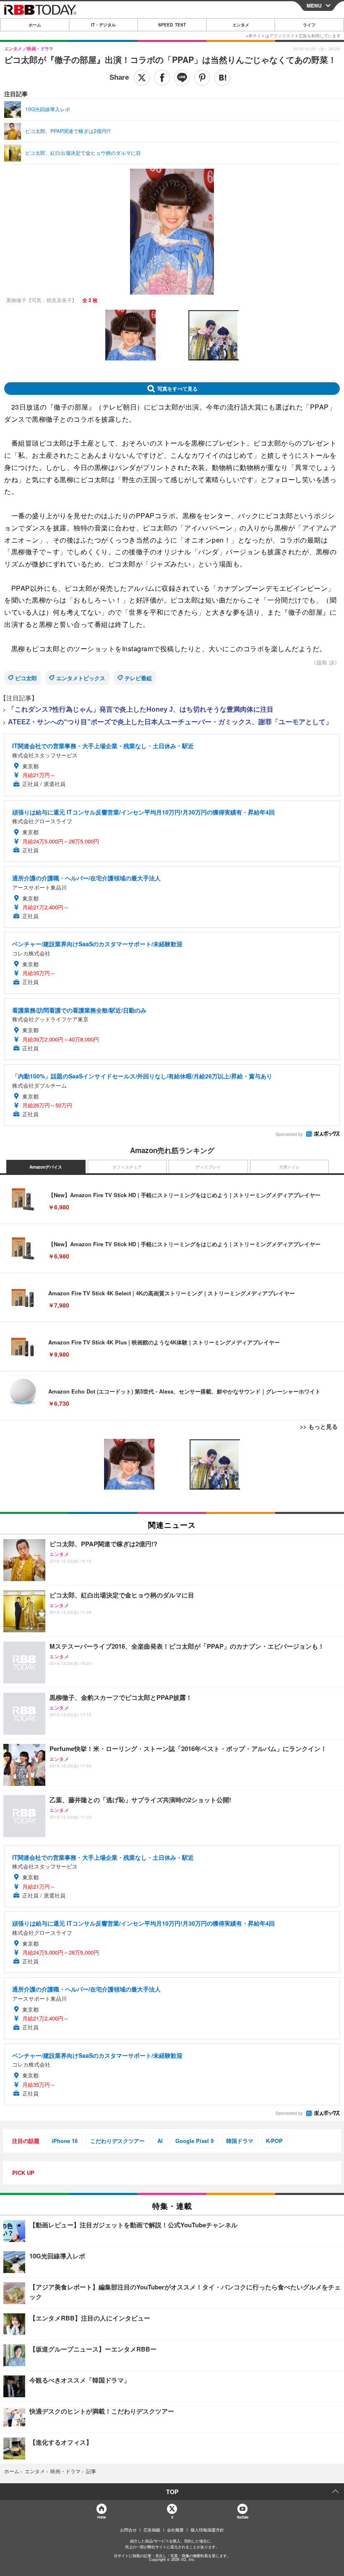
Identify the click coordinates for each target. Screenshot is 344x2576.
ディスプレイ (208, 1167)
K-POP (274, 2141)
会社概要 (175, 2530)
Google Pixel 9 (194, 2141)
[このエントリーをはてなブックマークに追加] (222, 78)
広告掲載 (152, 2530)
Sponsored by (289, 1134)
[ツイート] (142, 78)
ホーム (35, 25)
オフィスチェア (127, 1167)
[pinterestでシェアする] (202, 78)
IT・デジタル (103, 25)
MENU (314, 5)
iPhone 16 (65, 2141)
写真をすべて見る (177, 389)
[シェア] (162, 78)
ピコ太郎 (26, 678)
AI (160, 2141)
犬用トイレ (289, 1167)
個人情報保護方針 (207, 2530)
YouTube (242, 2517)
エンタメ (241, 25)
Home (101, 2517)
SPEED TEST (172, 25)
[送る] (182, 78)
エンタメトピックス (81, 678)
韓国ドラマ (240, 2141)
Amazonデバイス (46, 1167)
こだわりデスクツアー (117, 2141)
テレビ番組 (138, 678)
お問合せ (128, 2530)
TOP (172, 2492)
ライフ (309, 25)
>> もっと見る (319, 1426)
